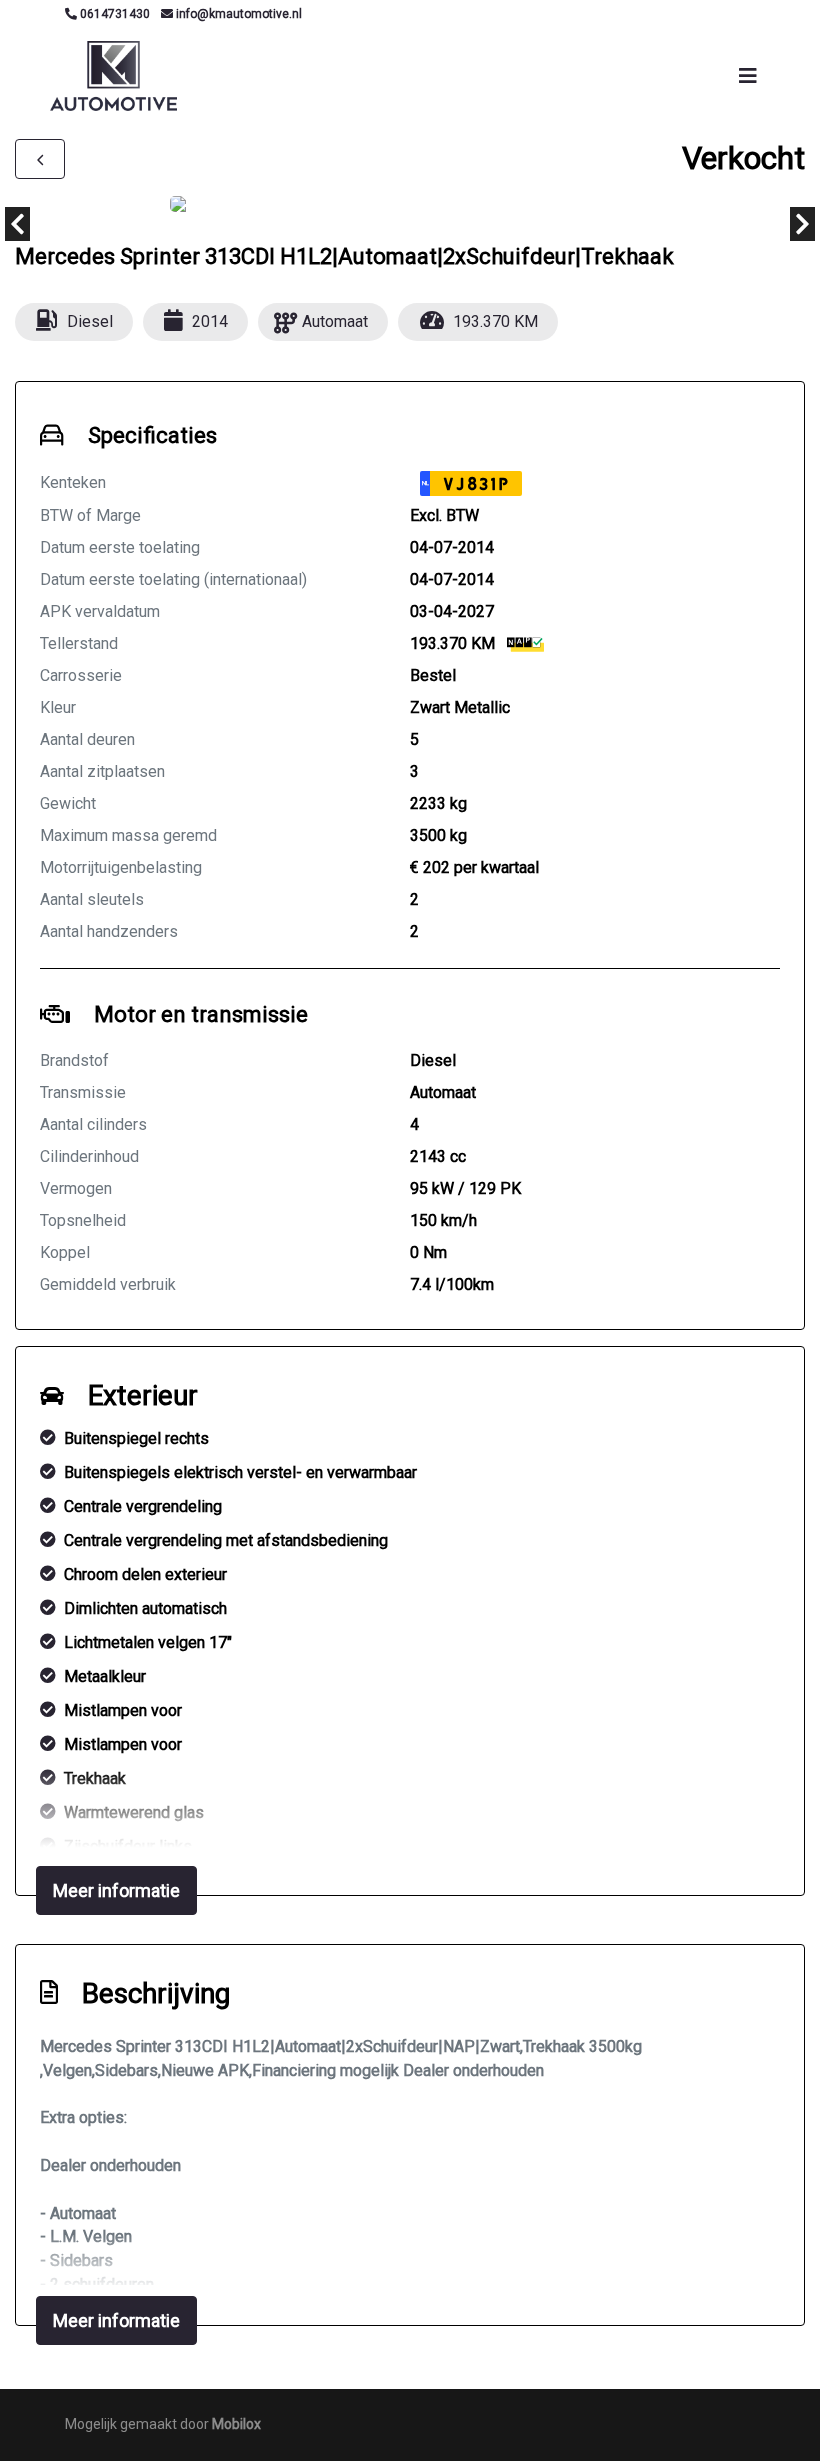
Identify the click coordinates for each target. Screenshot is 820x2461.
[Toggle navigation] (748, 76)
